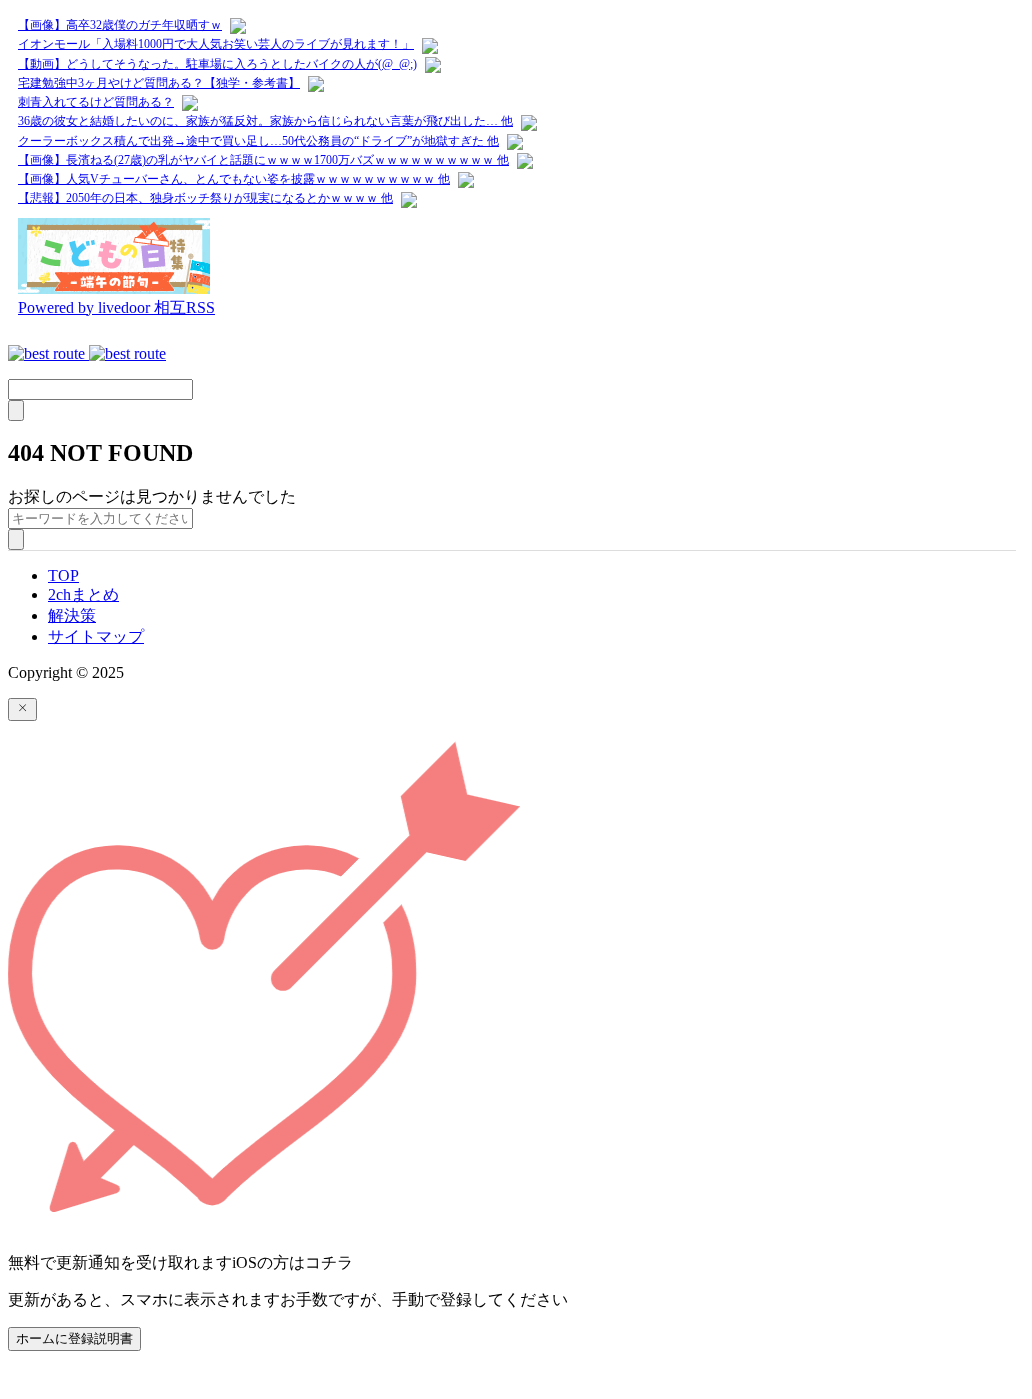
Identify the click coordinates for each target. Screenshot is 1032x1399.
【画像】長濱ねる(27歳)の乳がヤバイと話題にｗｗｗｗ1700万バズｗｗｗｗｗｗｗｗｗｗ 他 (263, 160)
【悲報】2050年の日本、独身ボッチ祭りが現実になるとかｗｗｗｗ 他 (205, 198)
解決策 (72, 615)
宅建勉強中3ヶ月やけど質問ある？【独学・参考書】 (159, 83)
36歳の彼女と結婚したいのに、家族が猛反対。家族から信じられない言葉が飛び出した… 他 (265, 121)
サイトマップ (96, 636)
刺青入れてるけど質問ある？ (96, 102)
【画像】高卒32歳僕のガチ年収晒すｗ (120, 25)
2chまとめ (83, 594)
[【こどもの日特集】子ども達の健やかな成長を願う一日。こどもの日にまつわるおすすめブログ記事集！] (114, 288)
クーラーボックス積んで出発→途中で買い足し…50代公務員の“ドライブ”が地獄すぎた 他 (258, 141)
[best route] (87, 353)
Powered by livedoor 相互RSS (116, 307)
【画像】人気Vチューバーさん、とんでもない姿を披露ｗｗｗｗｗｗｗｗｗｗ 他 (234, 179)
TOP (63, 575)
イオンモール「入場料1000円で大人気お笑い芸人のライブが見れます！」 (216, 44)
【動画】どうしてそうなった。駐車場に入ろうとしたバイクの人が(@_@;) (217, 64)
